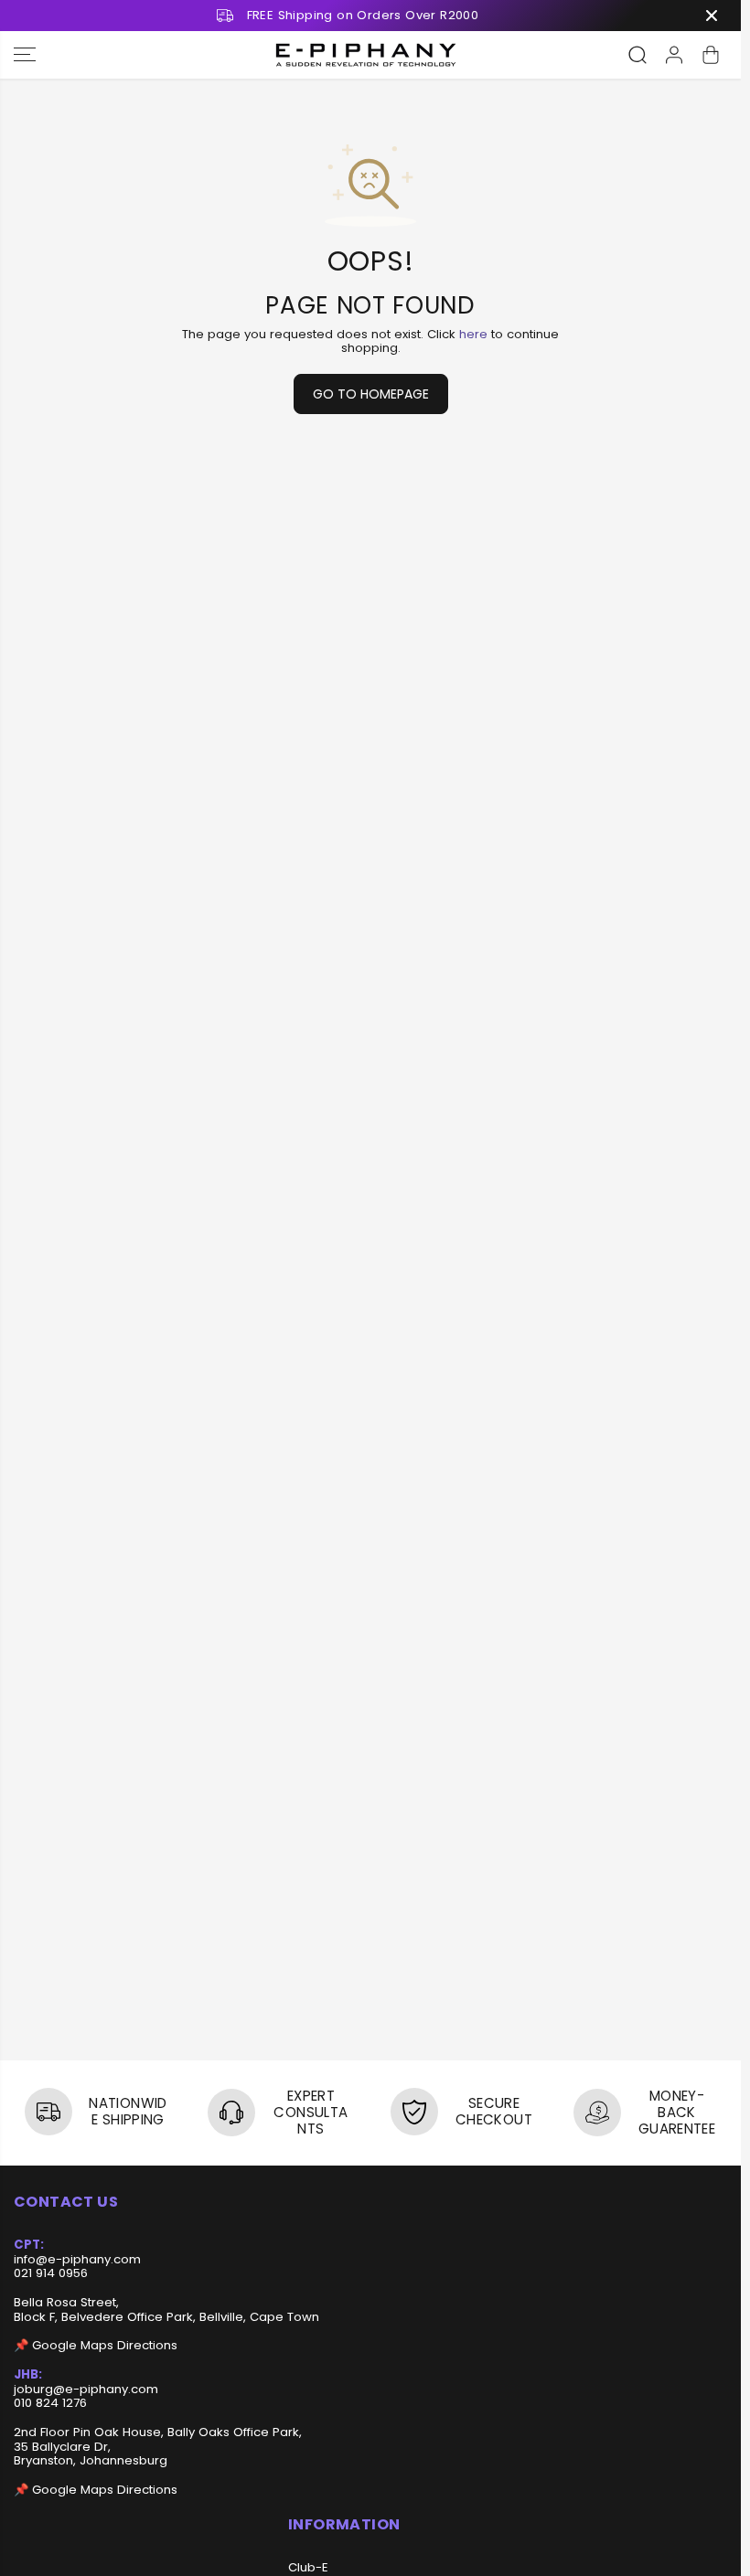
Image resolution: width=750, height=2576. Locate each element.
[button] (25, 55)
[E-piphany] (366, 55)
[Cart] (711, 55)
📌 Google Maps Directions (96, 2345)
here (473, 334)
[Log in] (674, 55)
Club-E (308, 2568)
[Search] (637, 55)
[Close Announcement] (712, 16)
